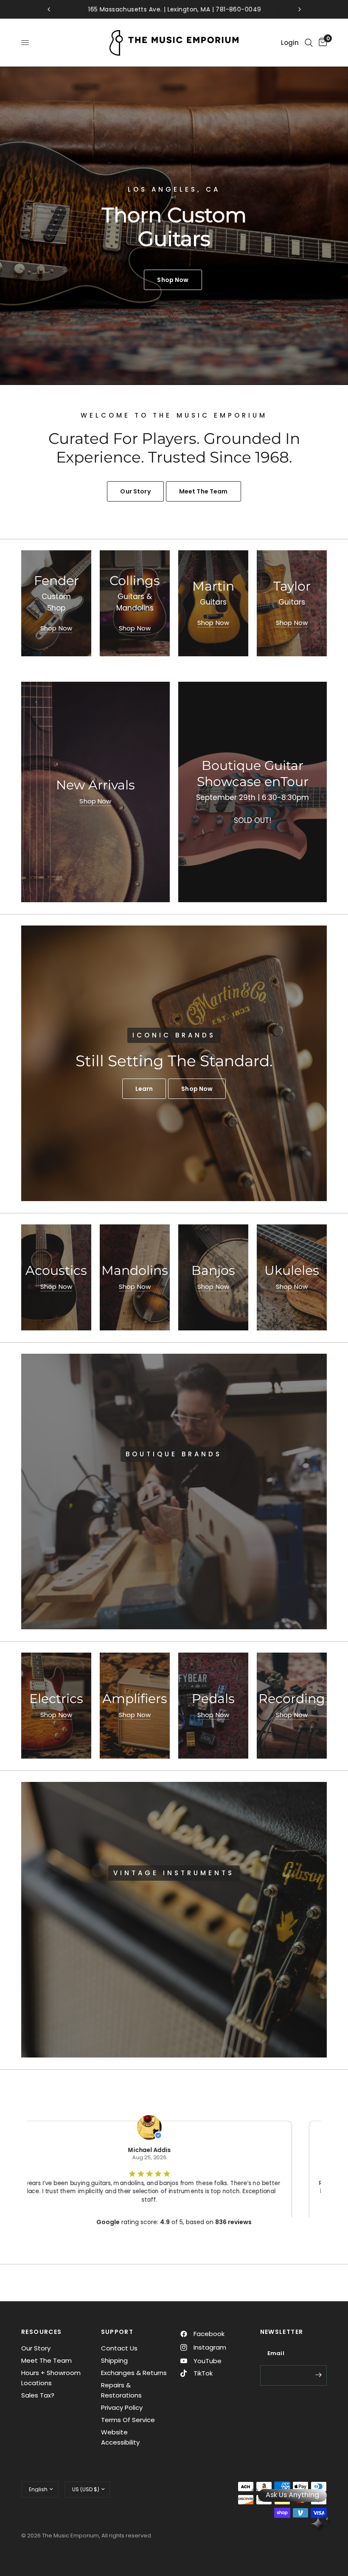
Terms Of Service (128, 2420)
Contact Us (119, 2348)
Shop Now (56, 628)
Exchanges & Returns (134, 2373)
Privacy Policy (122, 2407)
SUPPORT (117, 2332)
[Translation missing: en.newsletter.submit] (318, 2375)
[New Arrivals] (95, 792)
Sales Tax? (38, 2395)
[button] (144, 1089)
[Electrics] (56, 1706)
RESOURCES (42, 2332)
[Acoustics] (56, 1277)
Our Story (36, 2348)
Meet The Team (46, 2360)
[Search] (309, 43)
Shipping (114, 2360)
